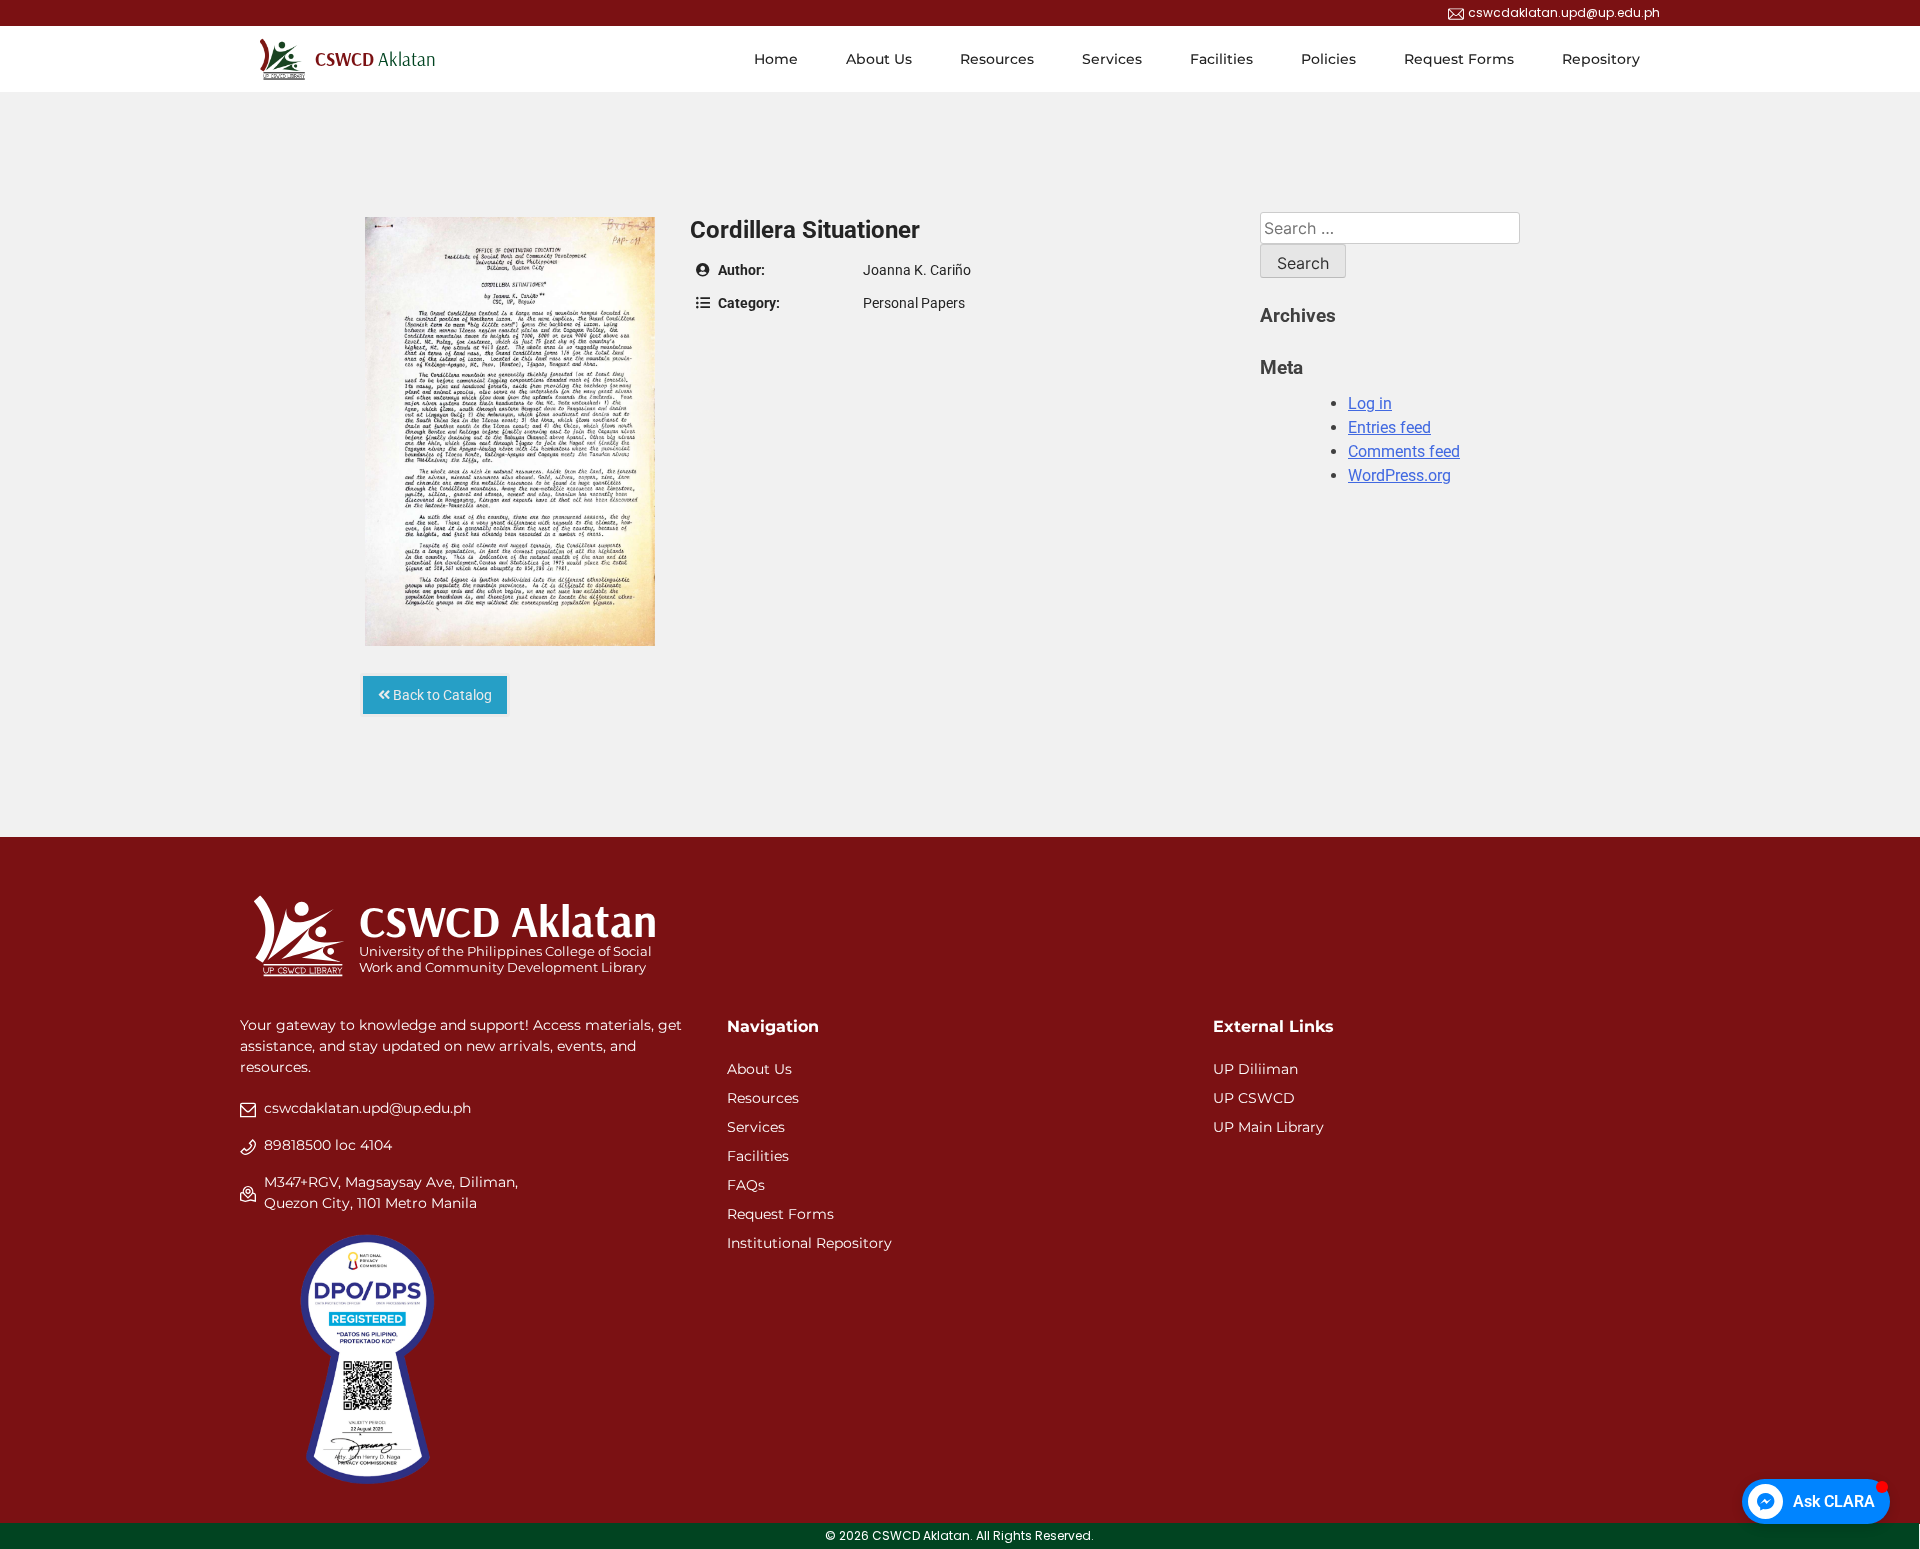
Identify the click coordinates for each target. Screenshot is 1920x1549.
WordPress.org (1399, 475)
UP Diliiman (1255, 1069)
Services (1112, 59)
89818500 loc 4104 (328, 1145)
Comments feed (1404, 451)
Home (776, 59)
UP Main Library (1268, 1127)
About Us (879, 59)
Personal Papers (914, 303)
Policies (1328, 59)
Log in (1370, 403)
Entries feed (1389, 427)
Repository (1601, 59)
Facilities (1221, 59)
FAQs (746, 1185)
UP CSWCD (1254, 1098)
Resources (997, 59)
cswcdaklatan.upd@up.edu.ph (367, 1108)
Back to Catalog (441, 695)
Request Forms (1459, 59)
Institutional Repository (809, 1243)
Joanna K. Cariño (917, 270)
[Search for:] (1390, 228)
